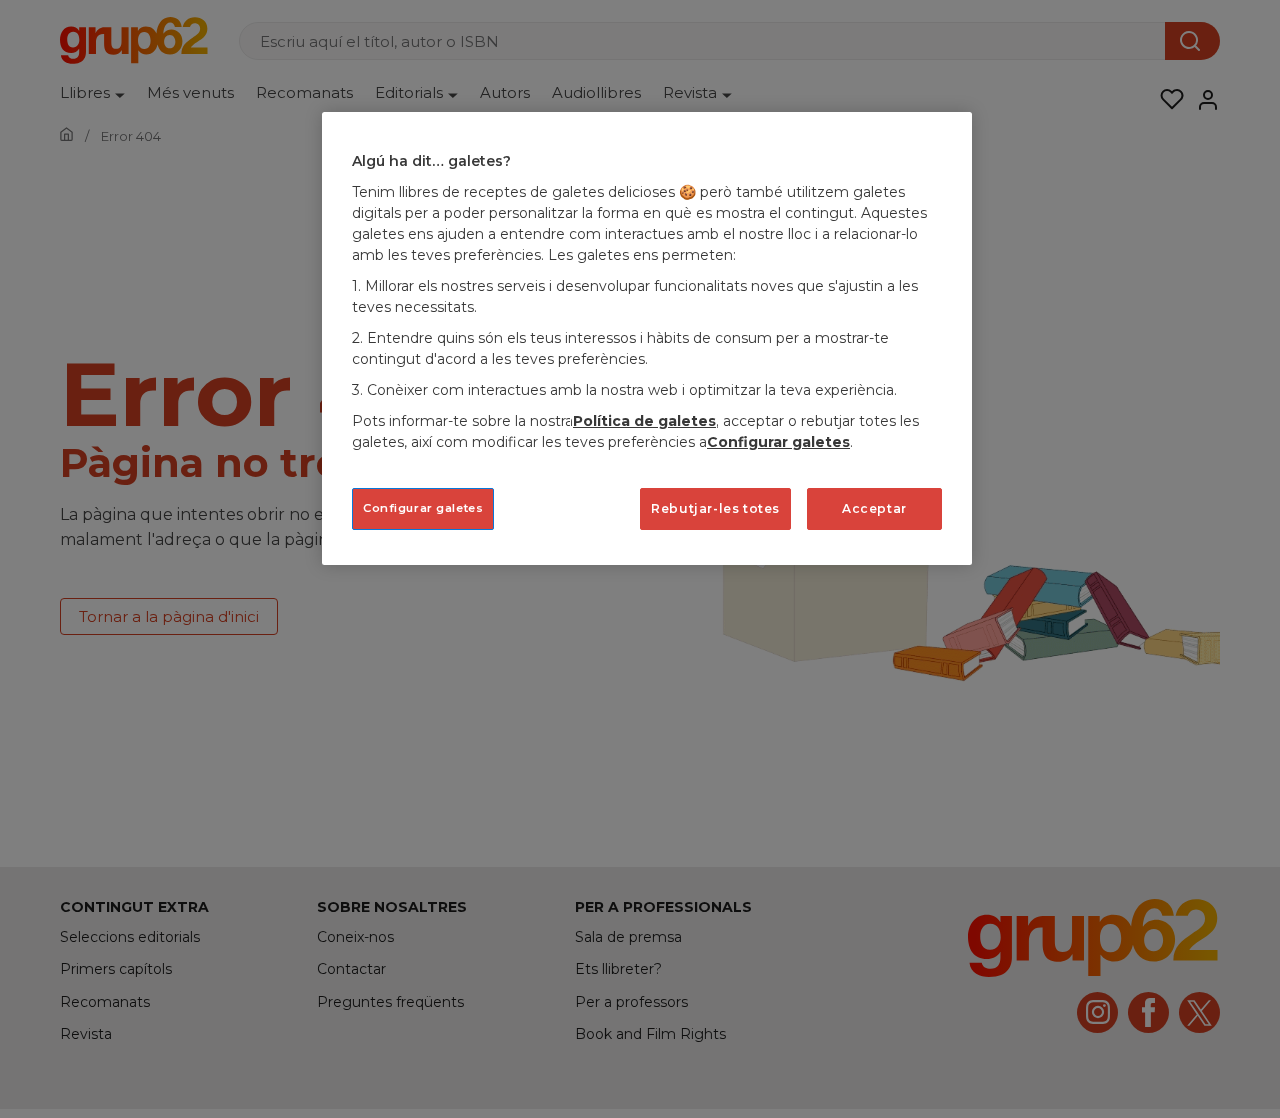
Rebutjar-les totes (715, 507)
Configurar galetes (423, 507)
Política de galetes (644, 420)
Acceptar (874, 507)
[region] (647, 338)
